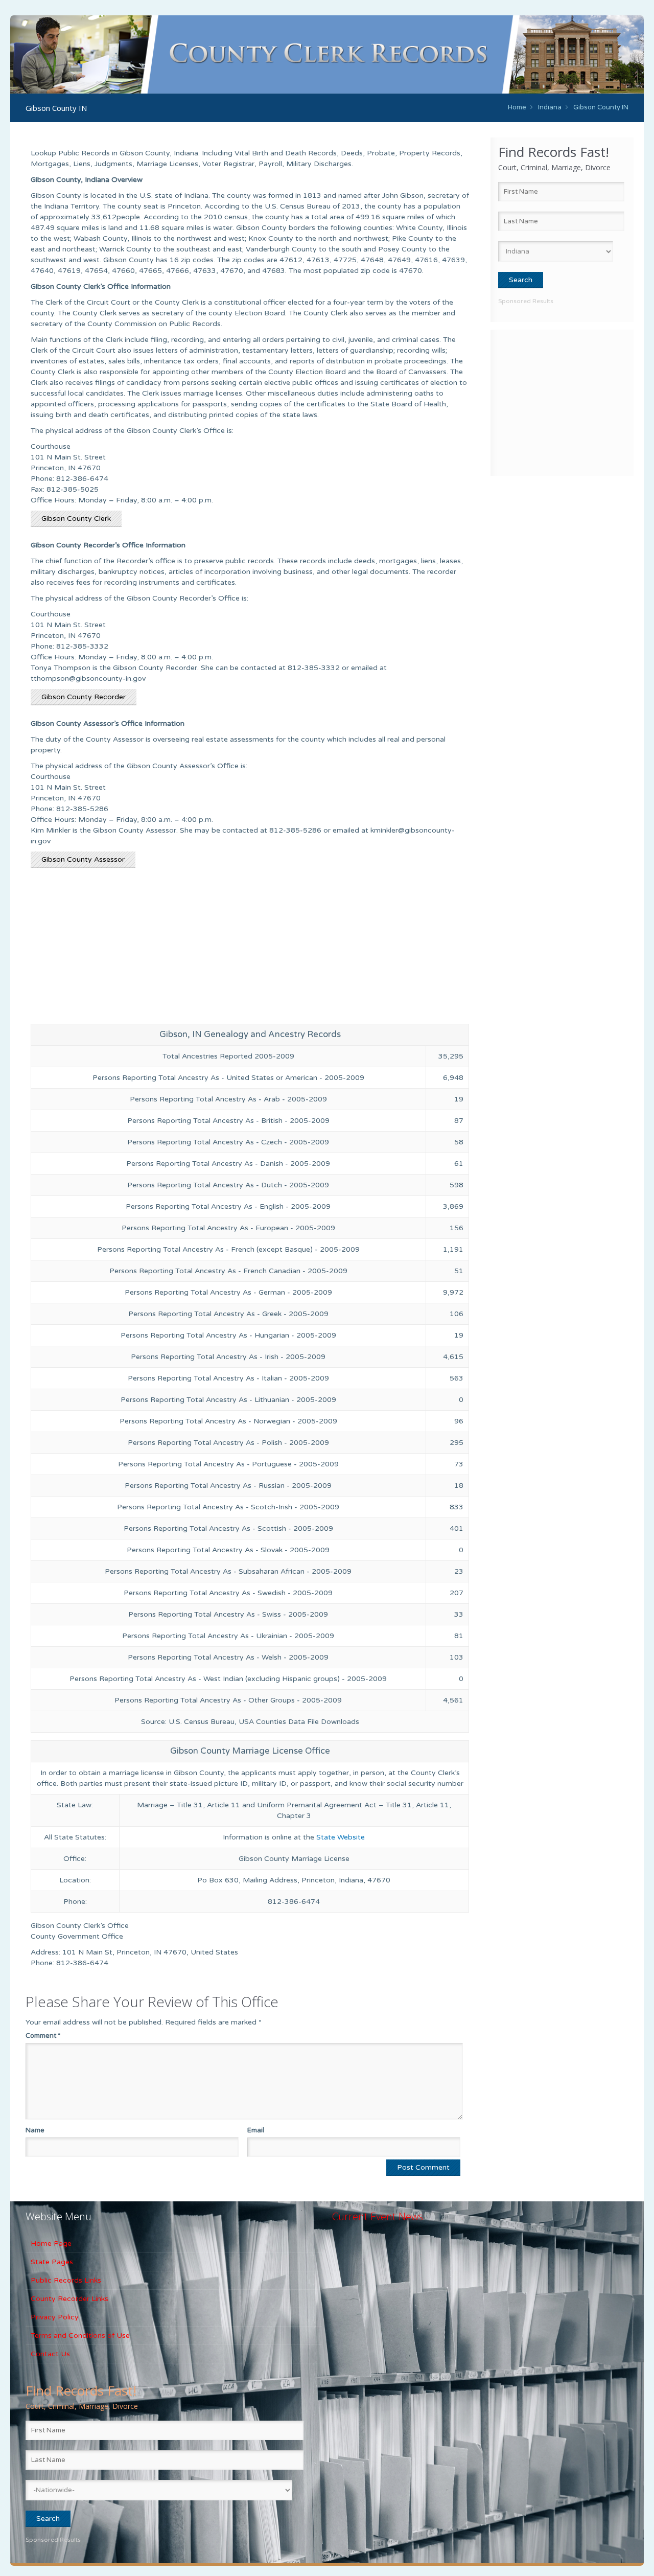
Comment (43, 2036)
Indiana (550, 107)
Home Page (51, 2244)
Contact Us (50, 2354)
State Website (341, 1837)
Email (256, 2130)
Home (517, 107)
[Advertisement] (562, 401)
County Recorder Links (69, 2299)
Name (35, 2130)
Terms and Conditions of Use (80, 2336)
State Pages (52, 2262)
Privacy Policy (55, 2317)
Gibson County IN (601, 107)
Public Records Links (66, 2280)
